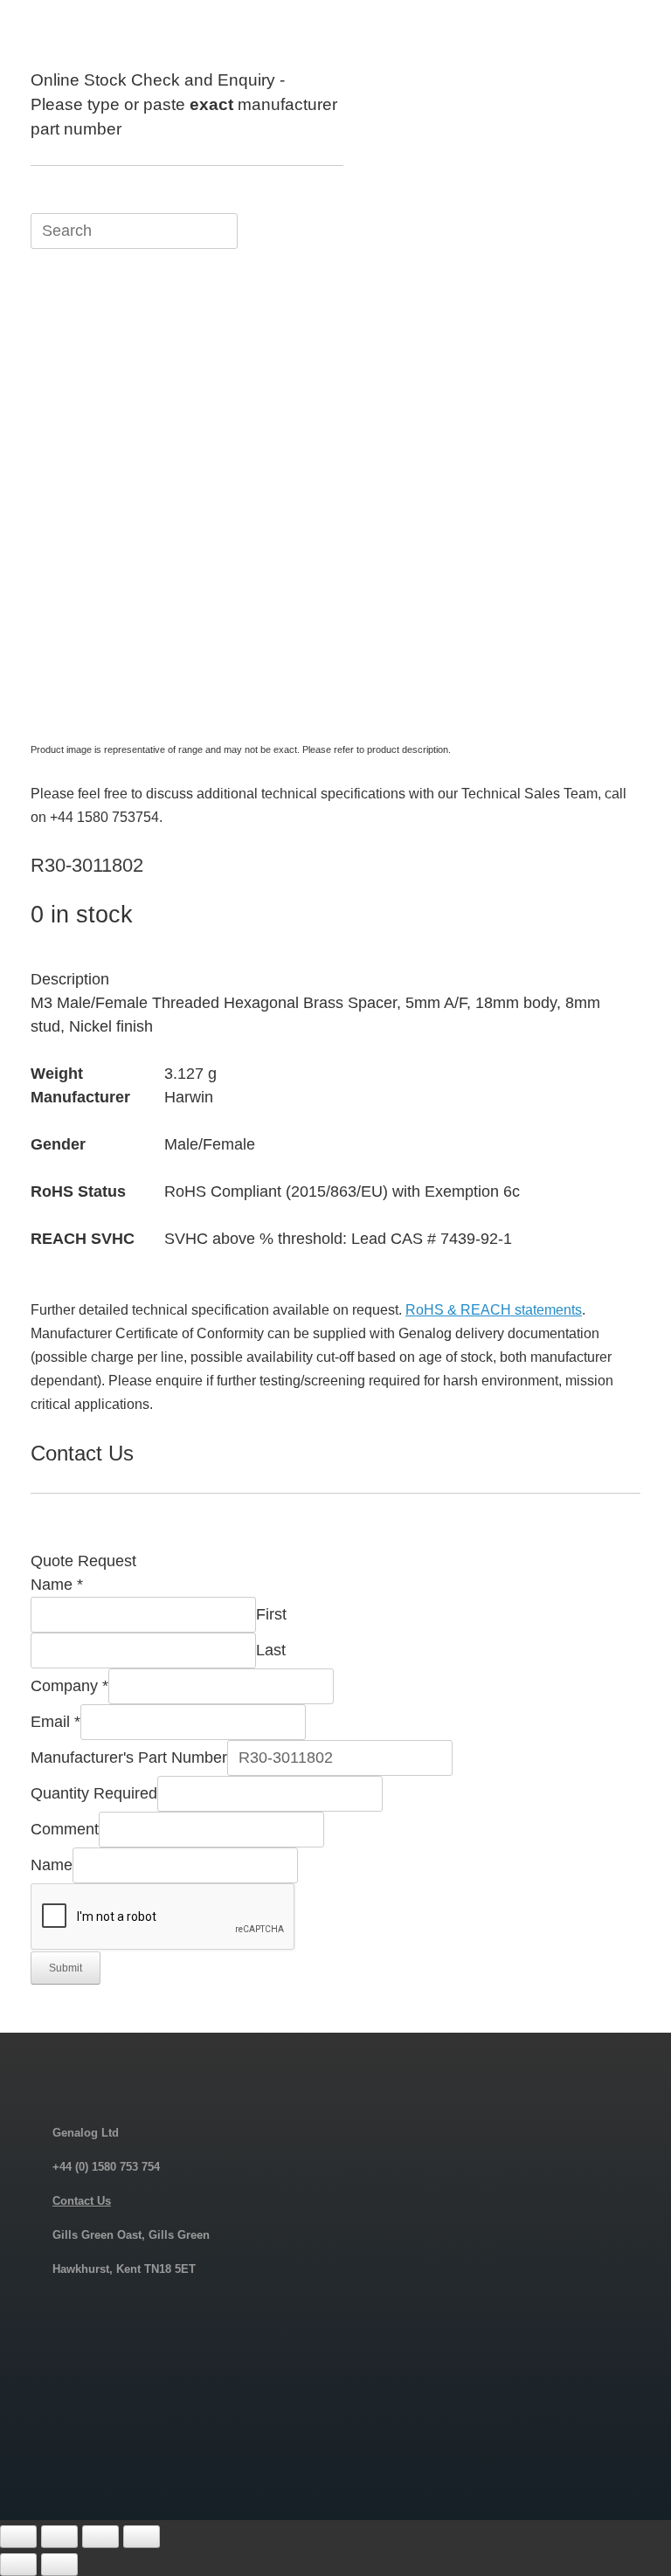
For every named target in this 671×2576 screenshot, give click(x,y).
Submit (66, 1968)
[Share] (100, 2537)
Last (271, 1650)
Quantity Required (94, 1793)
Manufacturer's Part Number (129, 1758)
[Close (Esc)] (142, 2537)
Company (69, 1686)
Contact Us (82, 2201)
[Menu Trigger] (614, 37)
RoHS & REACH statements (494, 1310)
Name (57, 1585)
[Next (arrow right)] (59, 2565)
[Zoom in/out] (18, 2537)
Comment (65, 1829)
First (271, 1614)
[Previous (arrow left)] (18, 2565)
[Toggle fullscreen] (59, 2537)
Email (55, 1722)
